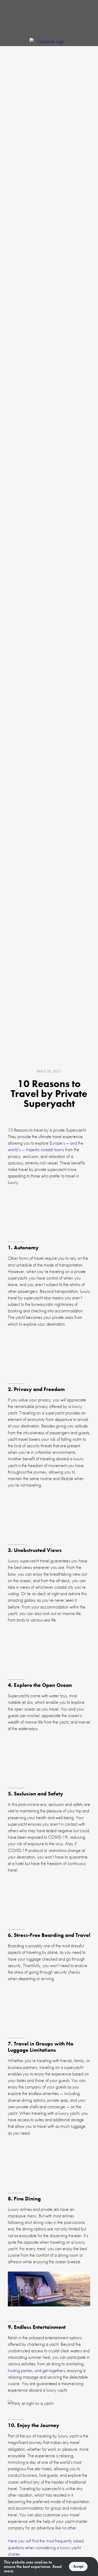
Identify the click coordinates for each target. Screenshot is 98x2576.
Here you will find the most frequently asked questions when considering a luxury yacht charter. (46, 2547)
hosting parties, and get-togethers (36, 2370)
